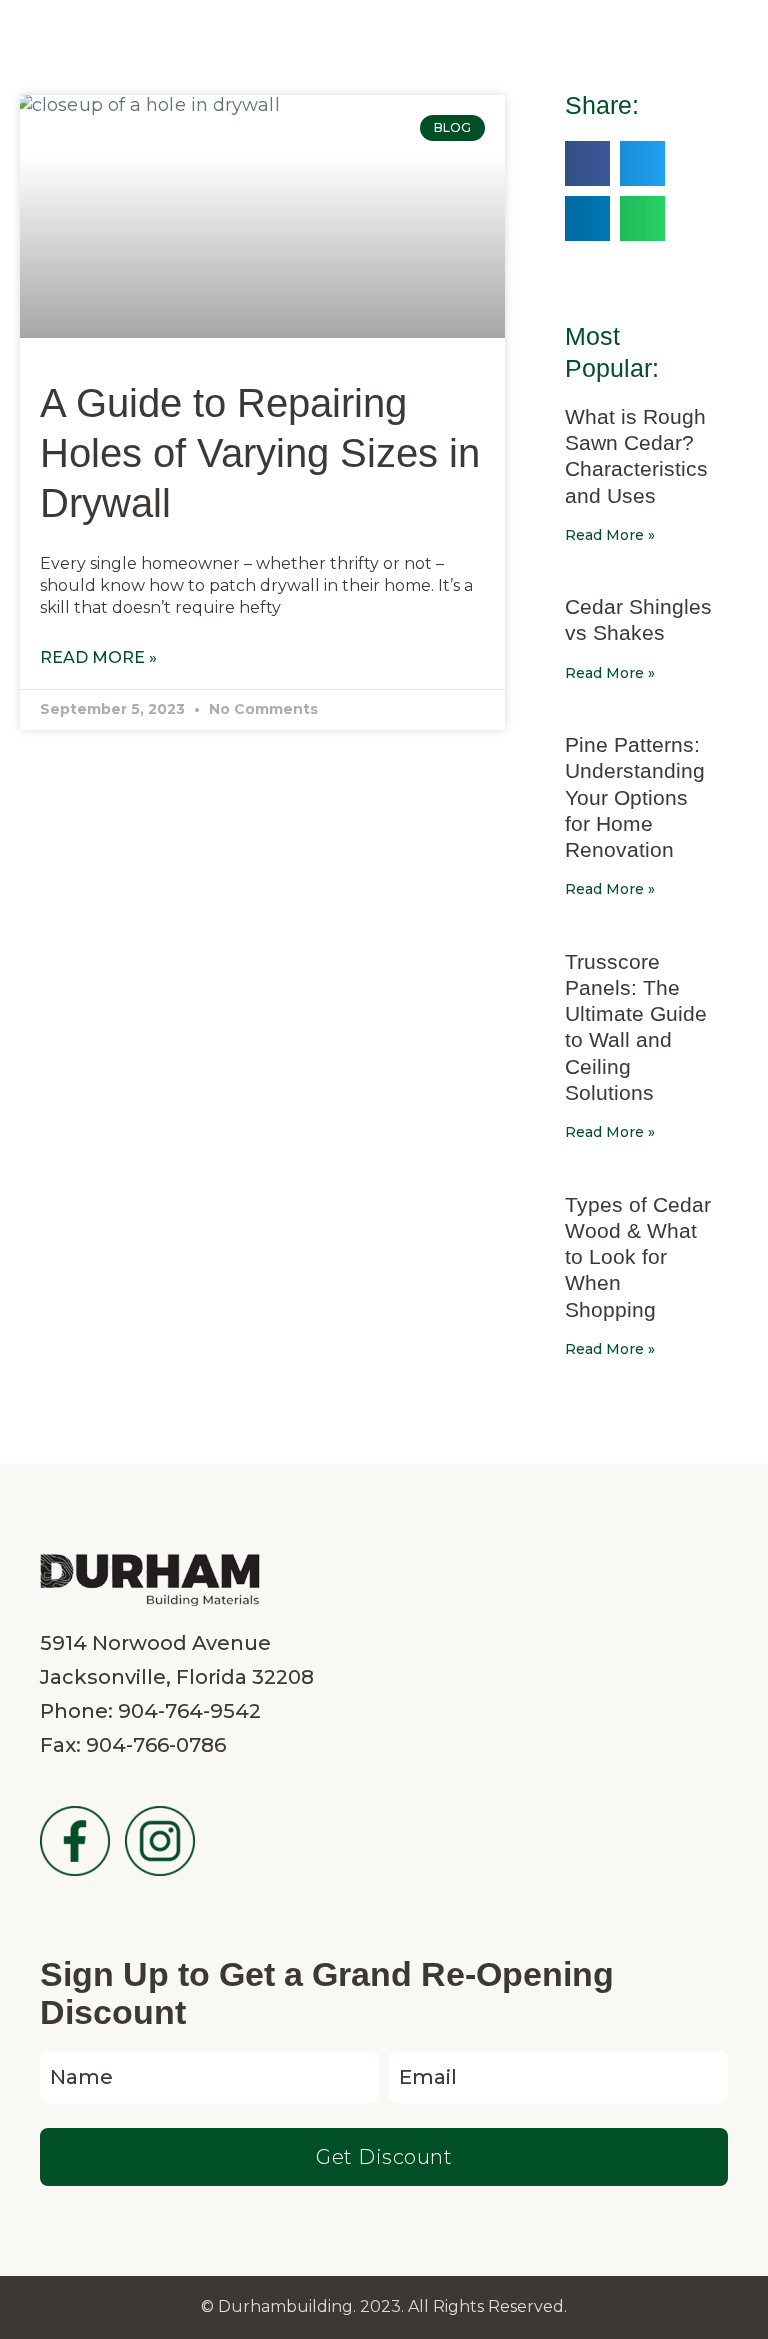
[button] (587, 163)
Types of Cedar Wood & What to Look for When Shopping (638, 1257)
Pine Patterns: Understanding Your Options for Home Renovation (635, 797)
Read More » (98, 657)
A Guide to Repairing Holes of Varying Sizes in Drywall (260, 453)
